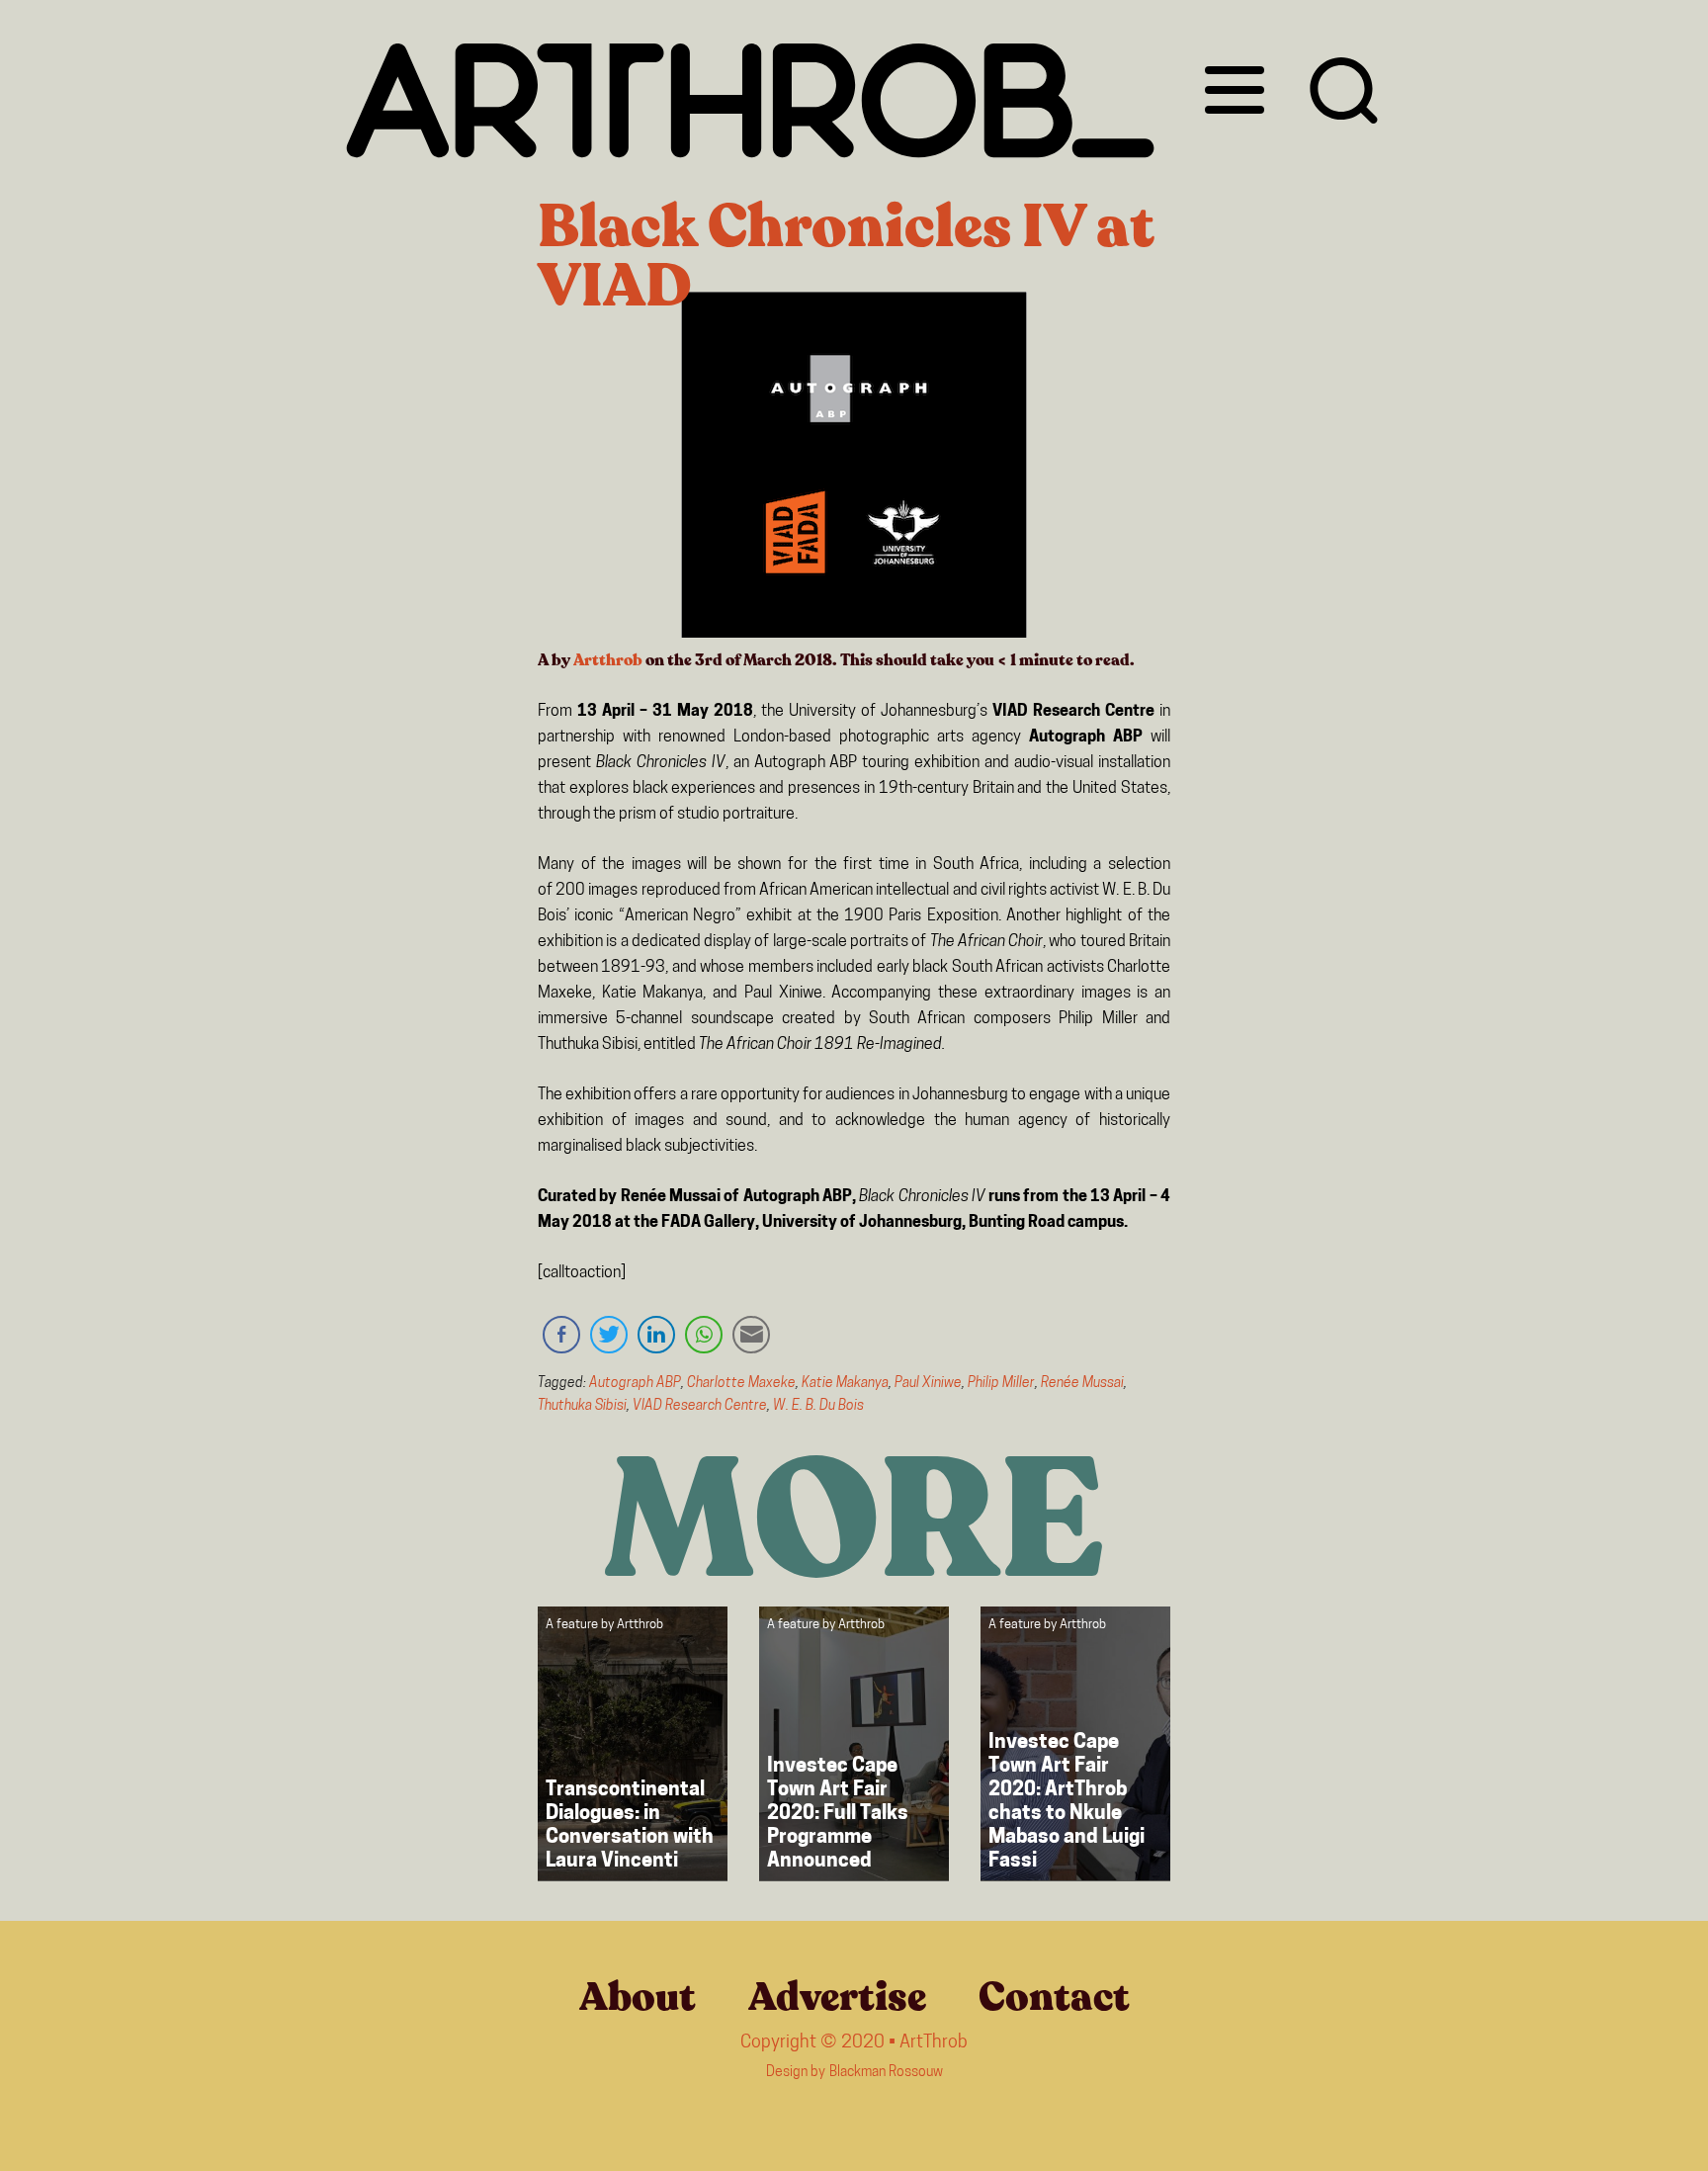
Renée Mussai (1082, 1384)
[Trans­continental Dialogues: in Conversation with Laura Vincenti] (633, 1744)
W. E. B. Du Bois (818, 1406)
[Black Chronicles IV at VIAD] (854, 469)
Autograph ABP (635, 1384)
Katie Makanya (845, 1384)
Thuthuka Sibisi (582, 1406)
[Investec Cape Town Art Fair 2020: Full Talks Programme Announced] (854, 1744)
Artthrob (608, 660)
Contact (1054, 1997)
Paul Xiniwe (928, 1384)
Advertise (837, 1997)
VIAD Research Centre (700, 1406)
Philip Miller (1001, 1384)
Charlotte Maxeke (741, 1384)
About (638, 1997)
